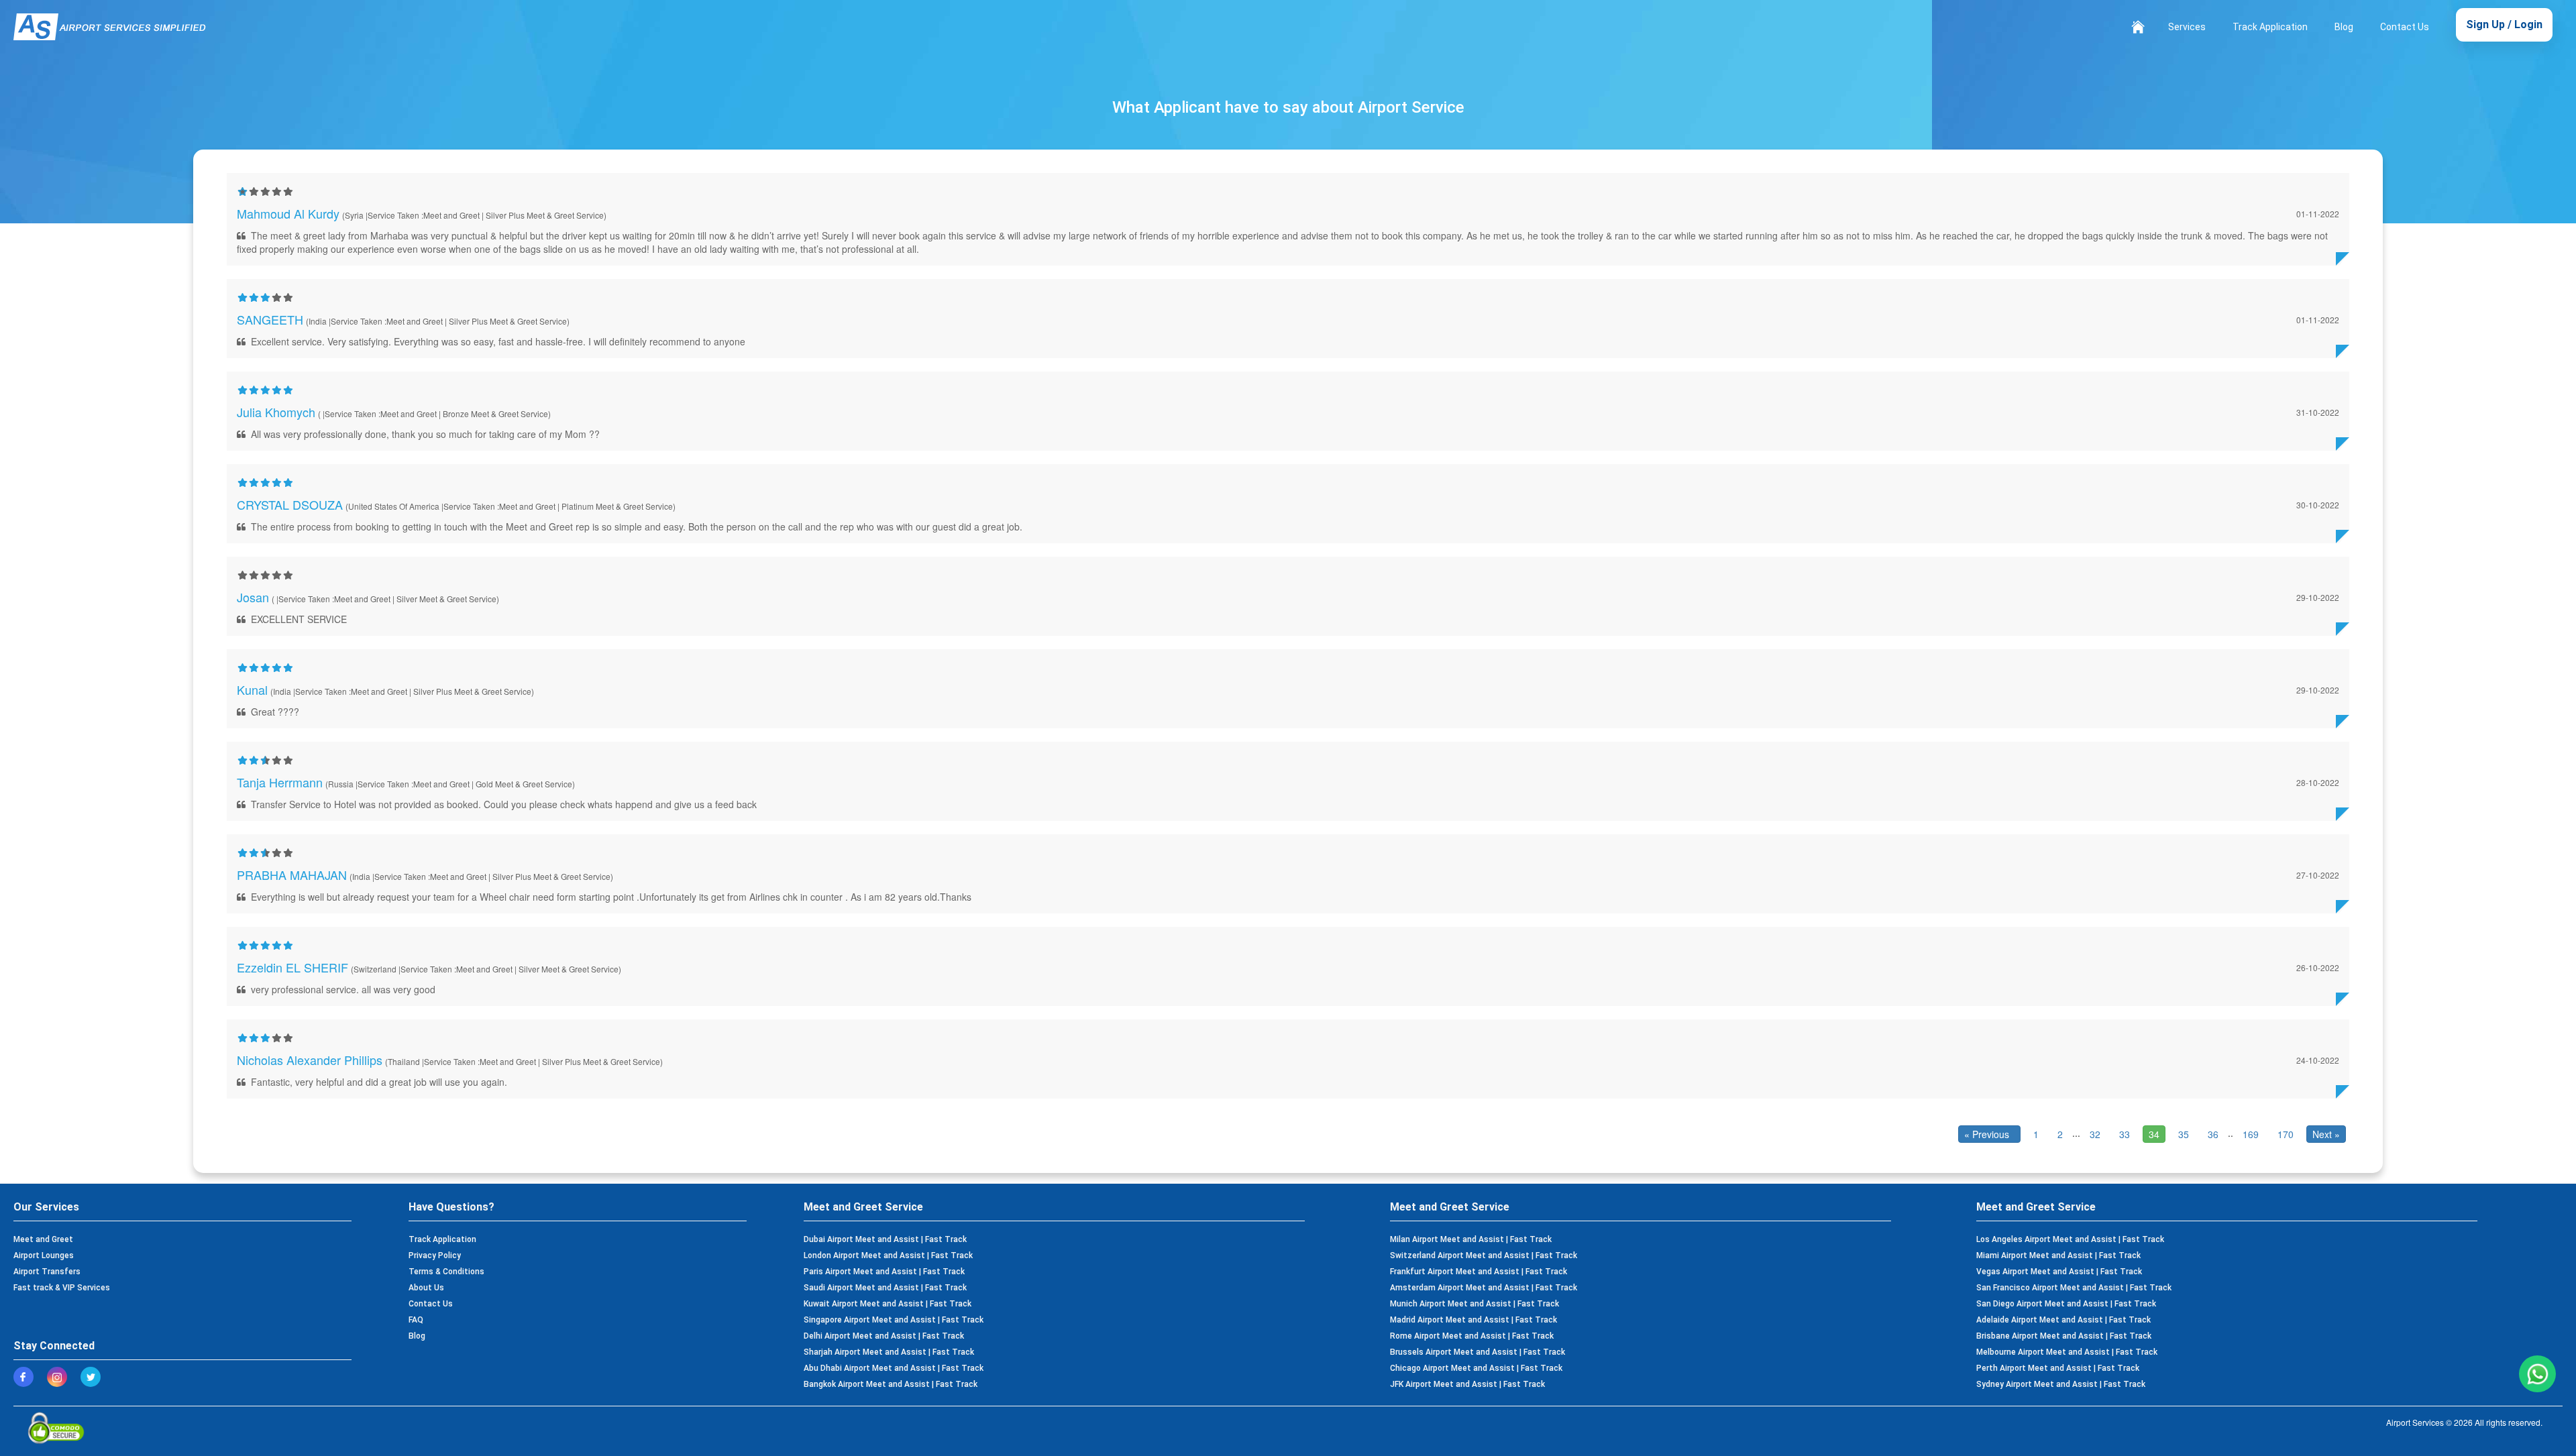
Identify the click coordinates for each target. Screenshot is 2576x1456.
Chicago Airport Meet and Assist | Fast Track (1476, 1368)
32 (2095, 1134)
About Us (426, 1288)
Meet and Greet (43, 1239)
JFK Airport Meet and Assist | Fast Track (1467, 1384)
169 (2251, 1134)
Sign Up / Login (2504, 24)
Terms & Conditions (446, 1272)
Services (2187, 27)
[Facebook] (27, 1377)
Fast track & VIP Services (62, 1288)
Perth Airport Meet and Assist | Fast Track (2058, 1368)
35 (2184, 1134)
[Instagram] (60, 1377)
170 (2286, 1134)
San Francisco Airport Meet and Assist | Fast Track (2074, 1288)
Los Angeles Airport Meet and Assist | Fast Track (2070, 1239)
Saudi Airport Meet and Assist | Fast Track (885, 1288)
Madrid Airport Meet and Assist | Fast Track (1473, 1320)
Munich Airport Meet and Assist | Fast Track (1474, 1304)
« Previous (1989, 1134)
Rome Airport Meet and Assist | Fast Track (1472, 1336)
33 (2125, 1134)
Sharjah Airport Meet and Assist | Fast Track (889, 1352)
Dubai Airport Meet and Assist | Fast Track (885, 1239)
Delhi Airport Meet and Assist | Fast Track (884, 1336)
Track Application (2270, 27)
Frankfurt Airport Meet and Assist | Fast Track (1479, 1272)
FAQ (416, 1320)
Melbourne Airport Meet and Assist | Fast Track (2067, 1352)
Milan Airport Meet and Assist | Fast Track (1471, 1239)
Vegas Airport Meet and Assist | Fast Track (2059, 1272)
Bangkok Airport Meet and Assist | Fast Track (891, 1384)
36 (2213, 1134)
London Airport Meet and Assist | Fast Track (888, 1255)
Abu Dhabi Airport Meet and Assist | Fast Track (894, 1368)
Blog (2344, 27)
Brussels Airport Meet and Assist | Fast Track (1478, 1352)
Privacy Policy (435, 1255)
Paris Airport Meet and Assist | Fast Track (884, 1272)
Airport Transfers (47, 1272)
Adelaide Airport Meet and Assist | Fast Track (2063, 1320)
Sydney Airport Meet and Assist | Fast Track (2061, 1384)
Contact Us (2405, 27)
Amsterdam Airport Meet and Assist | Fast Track (1484, 1288)
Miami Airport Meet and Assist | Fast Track (2058, 1255)
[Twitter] (94, 1377)
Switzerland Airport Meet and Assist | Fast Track (1484, 1255)
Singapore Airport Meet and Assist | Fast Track (894, 1320)
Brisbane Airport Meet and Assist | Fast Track (2064, 1336)
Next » (2326, 1134)
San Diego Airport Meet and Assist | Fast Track (2066, 1304)
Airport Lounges (44, 1255)
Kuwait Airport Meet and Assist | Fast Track (888, 1304)
